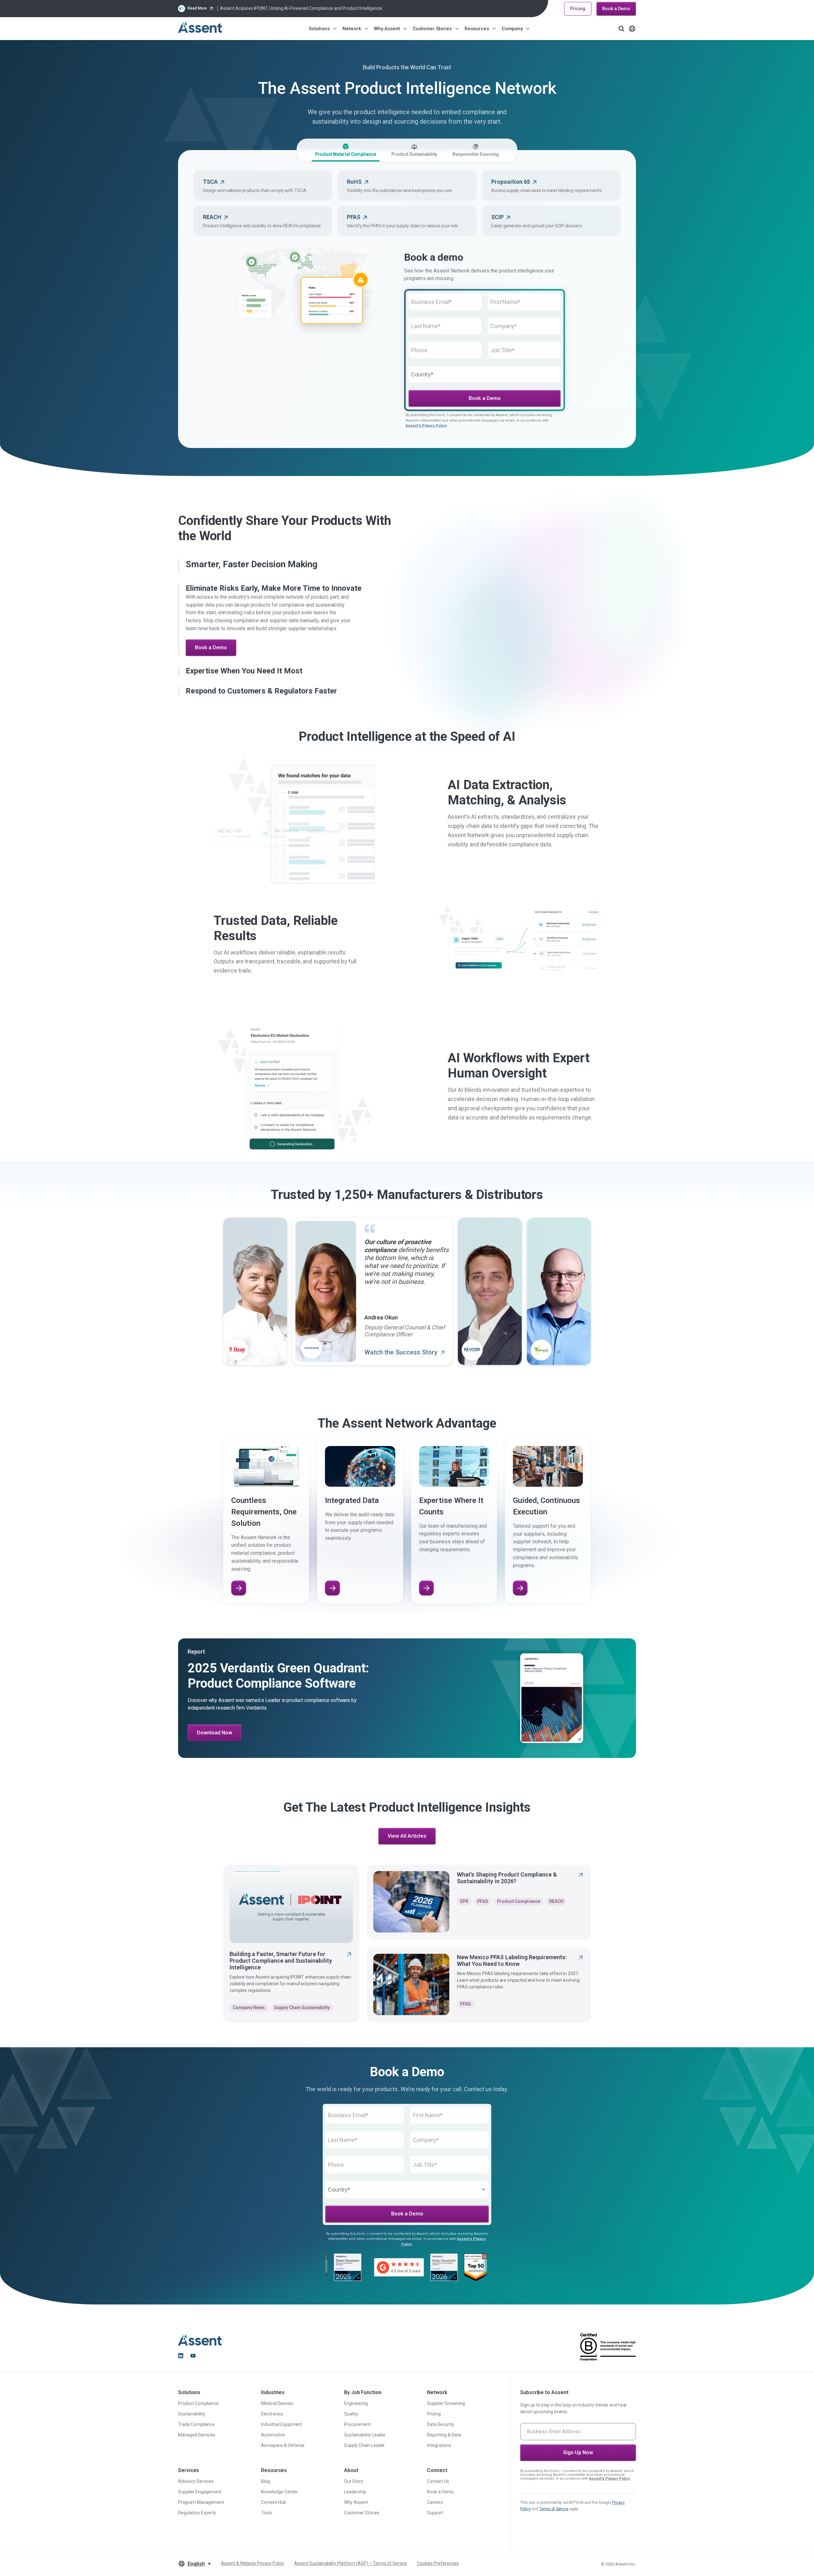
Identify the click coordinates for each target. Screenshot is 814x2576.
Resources (477, 29)
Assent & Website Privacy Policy (253, 2563)
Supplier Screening (446, 2403)
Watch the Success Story (402, 1336)
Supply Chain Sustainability (302, 1992)
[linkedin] (181, 2356)
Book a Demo (616, 9)
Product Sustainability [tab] (414, 154)
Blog (266, 2481)
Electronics (272, 2414)
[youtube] (193, 2356)
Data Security (441, 2424)
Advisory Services (196, 2481)
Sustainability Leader (365, 2435)
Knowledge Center (279, 2492)
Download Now (214, 1717)
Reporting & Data (444, 2435)
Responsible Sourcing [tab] (476, 154)
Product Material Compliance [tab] (346, 154)
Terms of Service (554, 2509)
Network (352, 29)
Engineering (356, 2403)
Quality (351, 2414)
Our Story (354, 2481)
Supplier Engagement (200, 2492)
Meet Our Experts (216, 652)
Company (512, 29)
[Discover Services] (520, 1572)
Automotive (273, 2435)
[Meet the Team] (427, 1572)
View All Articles (407, 1820)
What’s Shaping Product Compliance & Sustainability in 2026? (507, 1862)
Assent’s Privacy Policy (610, 2479)
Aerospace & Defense (283, 2445)
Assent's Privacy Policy (426, 426)
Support (435, 2513)
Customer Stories (432, 29)
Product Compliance (519, 1885)
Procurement (357, 2424)
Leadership (355, 2492)
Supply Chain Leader (364, 2445)
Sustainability (192, 2414)
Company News (249, 1992)
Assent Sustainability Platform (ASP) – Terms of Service (351, 2563)
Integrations (439, 2445)
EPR (464, 1885)
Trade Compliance (196, 2424)
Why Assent (387, 29)
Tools (266, 2513)
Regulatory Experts (197, 2513)
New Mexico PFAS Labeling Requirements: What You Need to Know (512, 1945)
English (196, 2564)
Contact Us (438, 2481)
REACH (556, 1885)
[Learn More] (238, 1572)
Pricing (578, 9)
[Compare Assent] (332, 1572)
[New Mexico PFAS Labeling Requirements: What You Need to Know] (411, 1969)
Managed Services (197, 2435)
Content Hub (274, 2502)
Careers (435, 2502)
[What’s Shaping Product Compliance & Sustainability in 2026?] (411, 1886)
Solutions (319, 29)
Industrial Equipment (282, 2424)
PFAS (483, 1885)
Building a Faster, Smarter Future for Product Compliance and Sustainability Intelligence (281, 1945)
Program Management (201, 2502)
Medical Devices (277, 2403)
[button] (292, 564)
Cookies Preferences (438, 2563)
